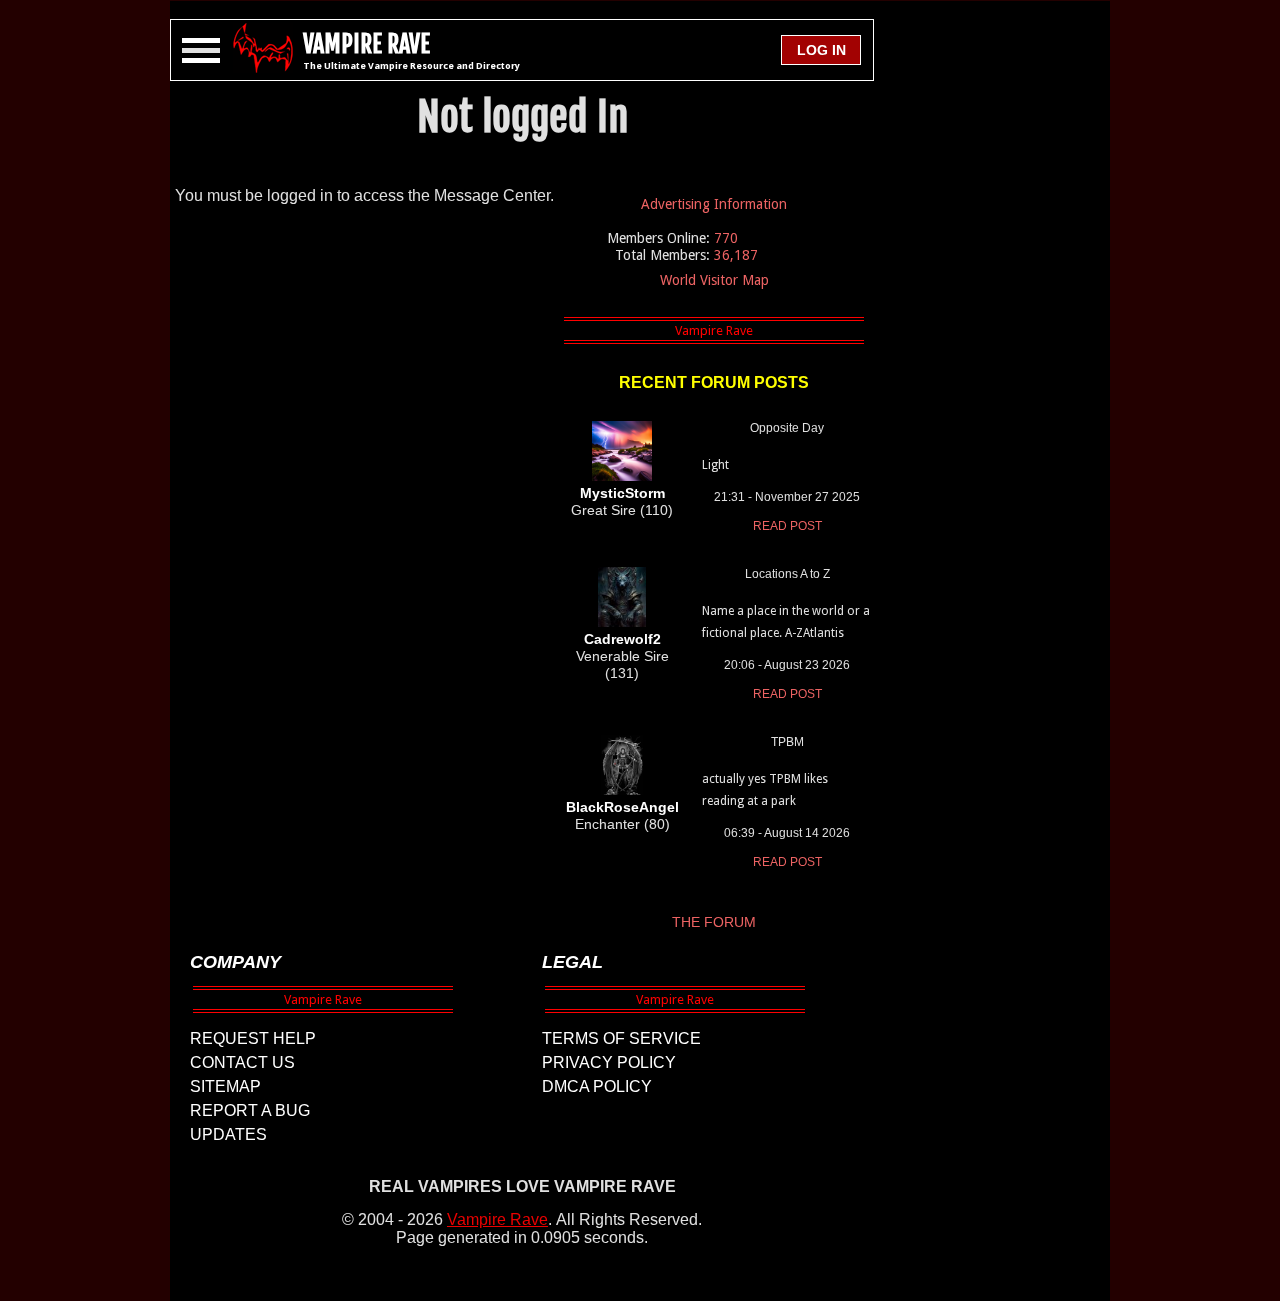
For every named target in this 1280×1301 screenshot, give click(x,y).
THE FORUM (714, 922)
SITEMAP (225, 1086)
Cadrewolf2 (622, 639)
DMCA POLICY (597, 1086)
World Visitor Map (714, 280)
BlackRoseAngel (622, 807)
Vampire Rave (497, 1219)
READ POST (787, 526)
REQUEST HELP (253, 1038)
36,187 (736, 255)
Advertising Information (714, 204)
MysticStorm (622, 493)
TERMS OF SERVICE (621, 1038)
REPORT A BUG (250, 1110)
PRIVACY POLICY (609, 1062)
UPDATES (228, 1134)
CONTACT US (242, 1062)
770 (726, 238)
